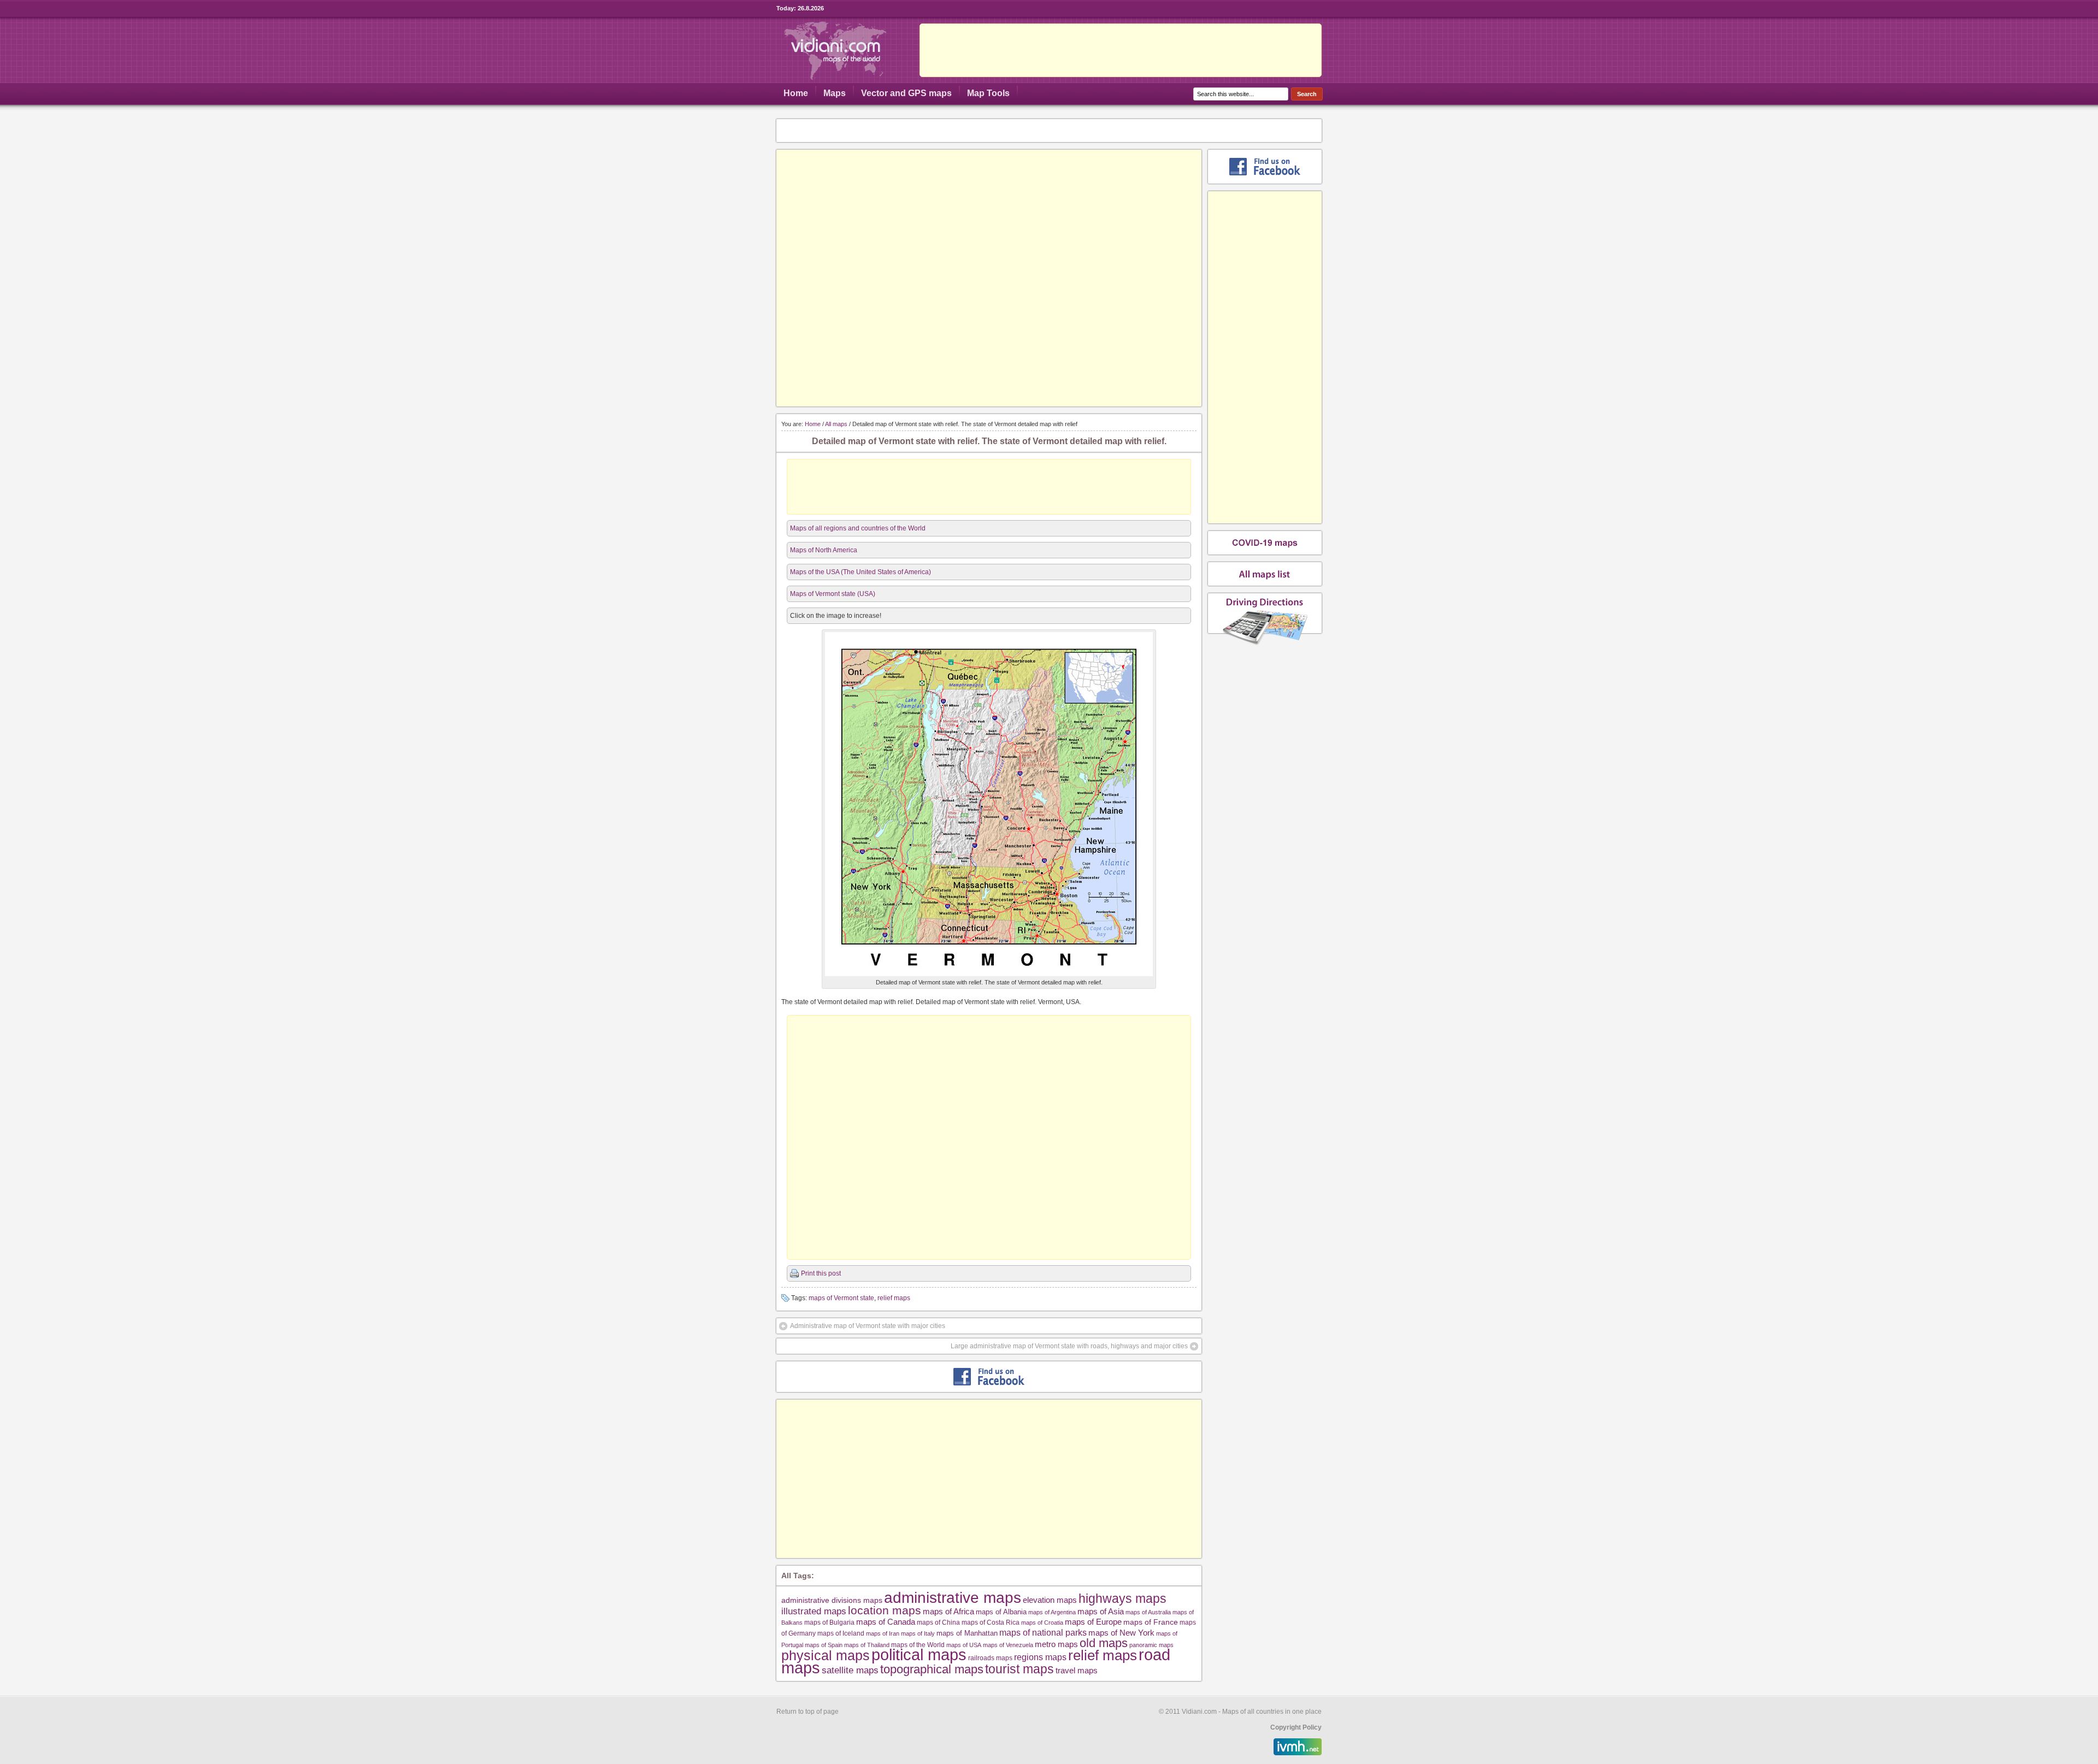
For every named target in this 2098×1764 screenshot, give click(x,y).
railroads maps (990, 1658)
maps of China (938, 1623)
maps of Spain (824, 1645)
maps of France (1151, 1622)
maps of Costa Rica (991, 1623)
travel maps (1077, 1670)
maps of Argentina (1052, 1612)
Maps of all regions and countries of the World (858, 528)
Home (796, 93)
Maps (835, 93)
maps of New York (1121, 1633)
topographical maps (932, 1669)
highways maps (1122, 1598)
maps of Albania (1001, 1612)
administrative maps (953, 1597)
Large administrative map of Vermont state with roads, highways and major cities (1069, 1346)
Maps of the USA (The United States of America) (861, 572)
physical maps (826, 1655)
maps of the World (918, 1645)
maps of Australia (1148, 1612)
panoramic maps (1151, 1645)
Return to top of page (808, 1712)
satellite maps (850, 1670)
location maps (885, 1610)
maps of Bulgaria (829, 1622)
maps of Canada (886, 1622)
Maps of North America (824, 550)
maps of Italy (918, 1633)
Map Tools (988, 93)
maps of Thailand (867, 1645)
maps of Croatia (1042, 1623)
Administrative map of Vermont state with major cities (868, 1326)
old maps (1104, 1643)
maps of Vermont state (841, 1298)
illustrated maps (814, 1611)
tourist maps (1019, 1669)
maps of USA (964, 1645)
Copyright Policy (1296, 1727)
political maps (919, 1655)
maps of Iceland (841, 1633)
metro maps (1056, 1644)
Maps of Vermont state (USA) (833, 594)
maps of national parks (1043, 1632)
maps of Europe (1093, 1622)
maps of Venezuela (1008, 1645)
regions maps (1040, 1657)
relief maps (894, 1298)
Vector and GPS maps (906, 93)
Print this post (821, 1273)
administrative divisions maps (832, 1600)
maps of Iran (883, 1633)
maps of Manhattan (967, 1633)
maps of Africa (948, 1611)
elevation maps (1050, 1600)
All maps (836, 424)
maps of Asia (1101, 1611)
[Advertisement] (1121, 50)
